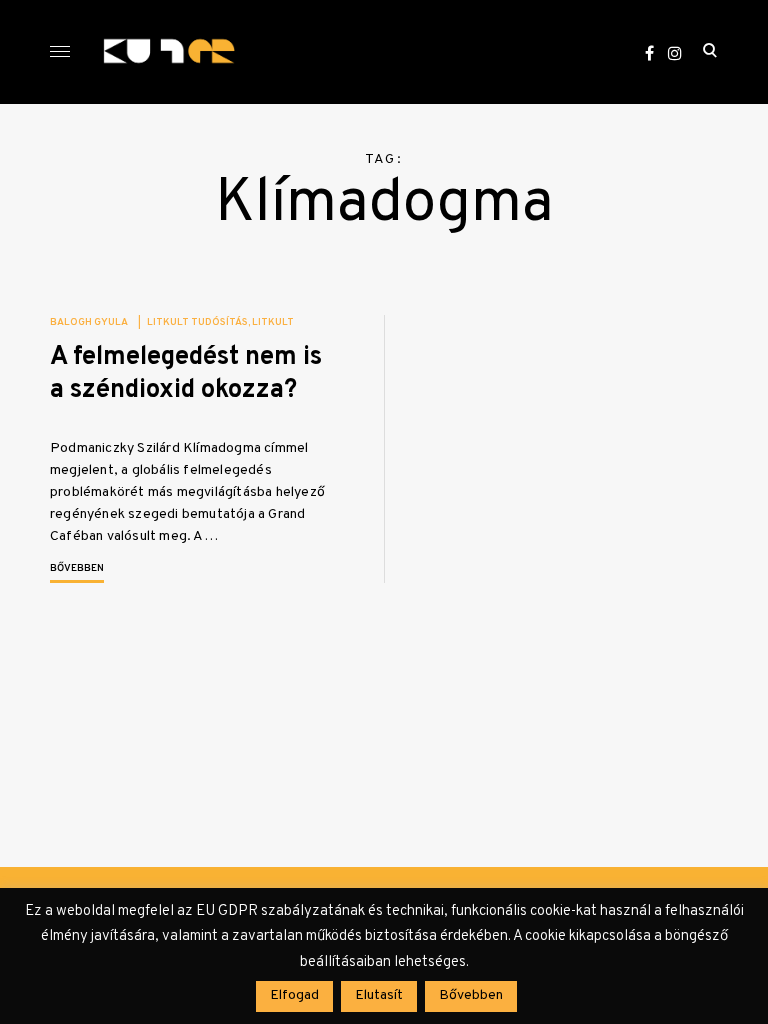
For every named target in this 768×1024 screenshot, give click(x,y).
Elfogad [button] (294, 995)
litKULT (273, 322)
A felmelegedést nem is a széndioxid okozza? (186, 374)
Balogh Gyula (89, 322)
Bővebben (77, 568)
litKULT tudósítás (197, 322)
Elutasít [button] (379, 995)
